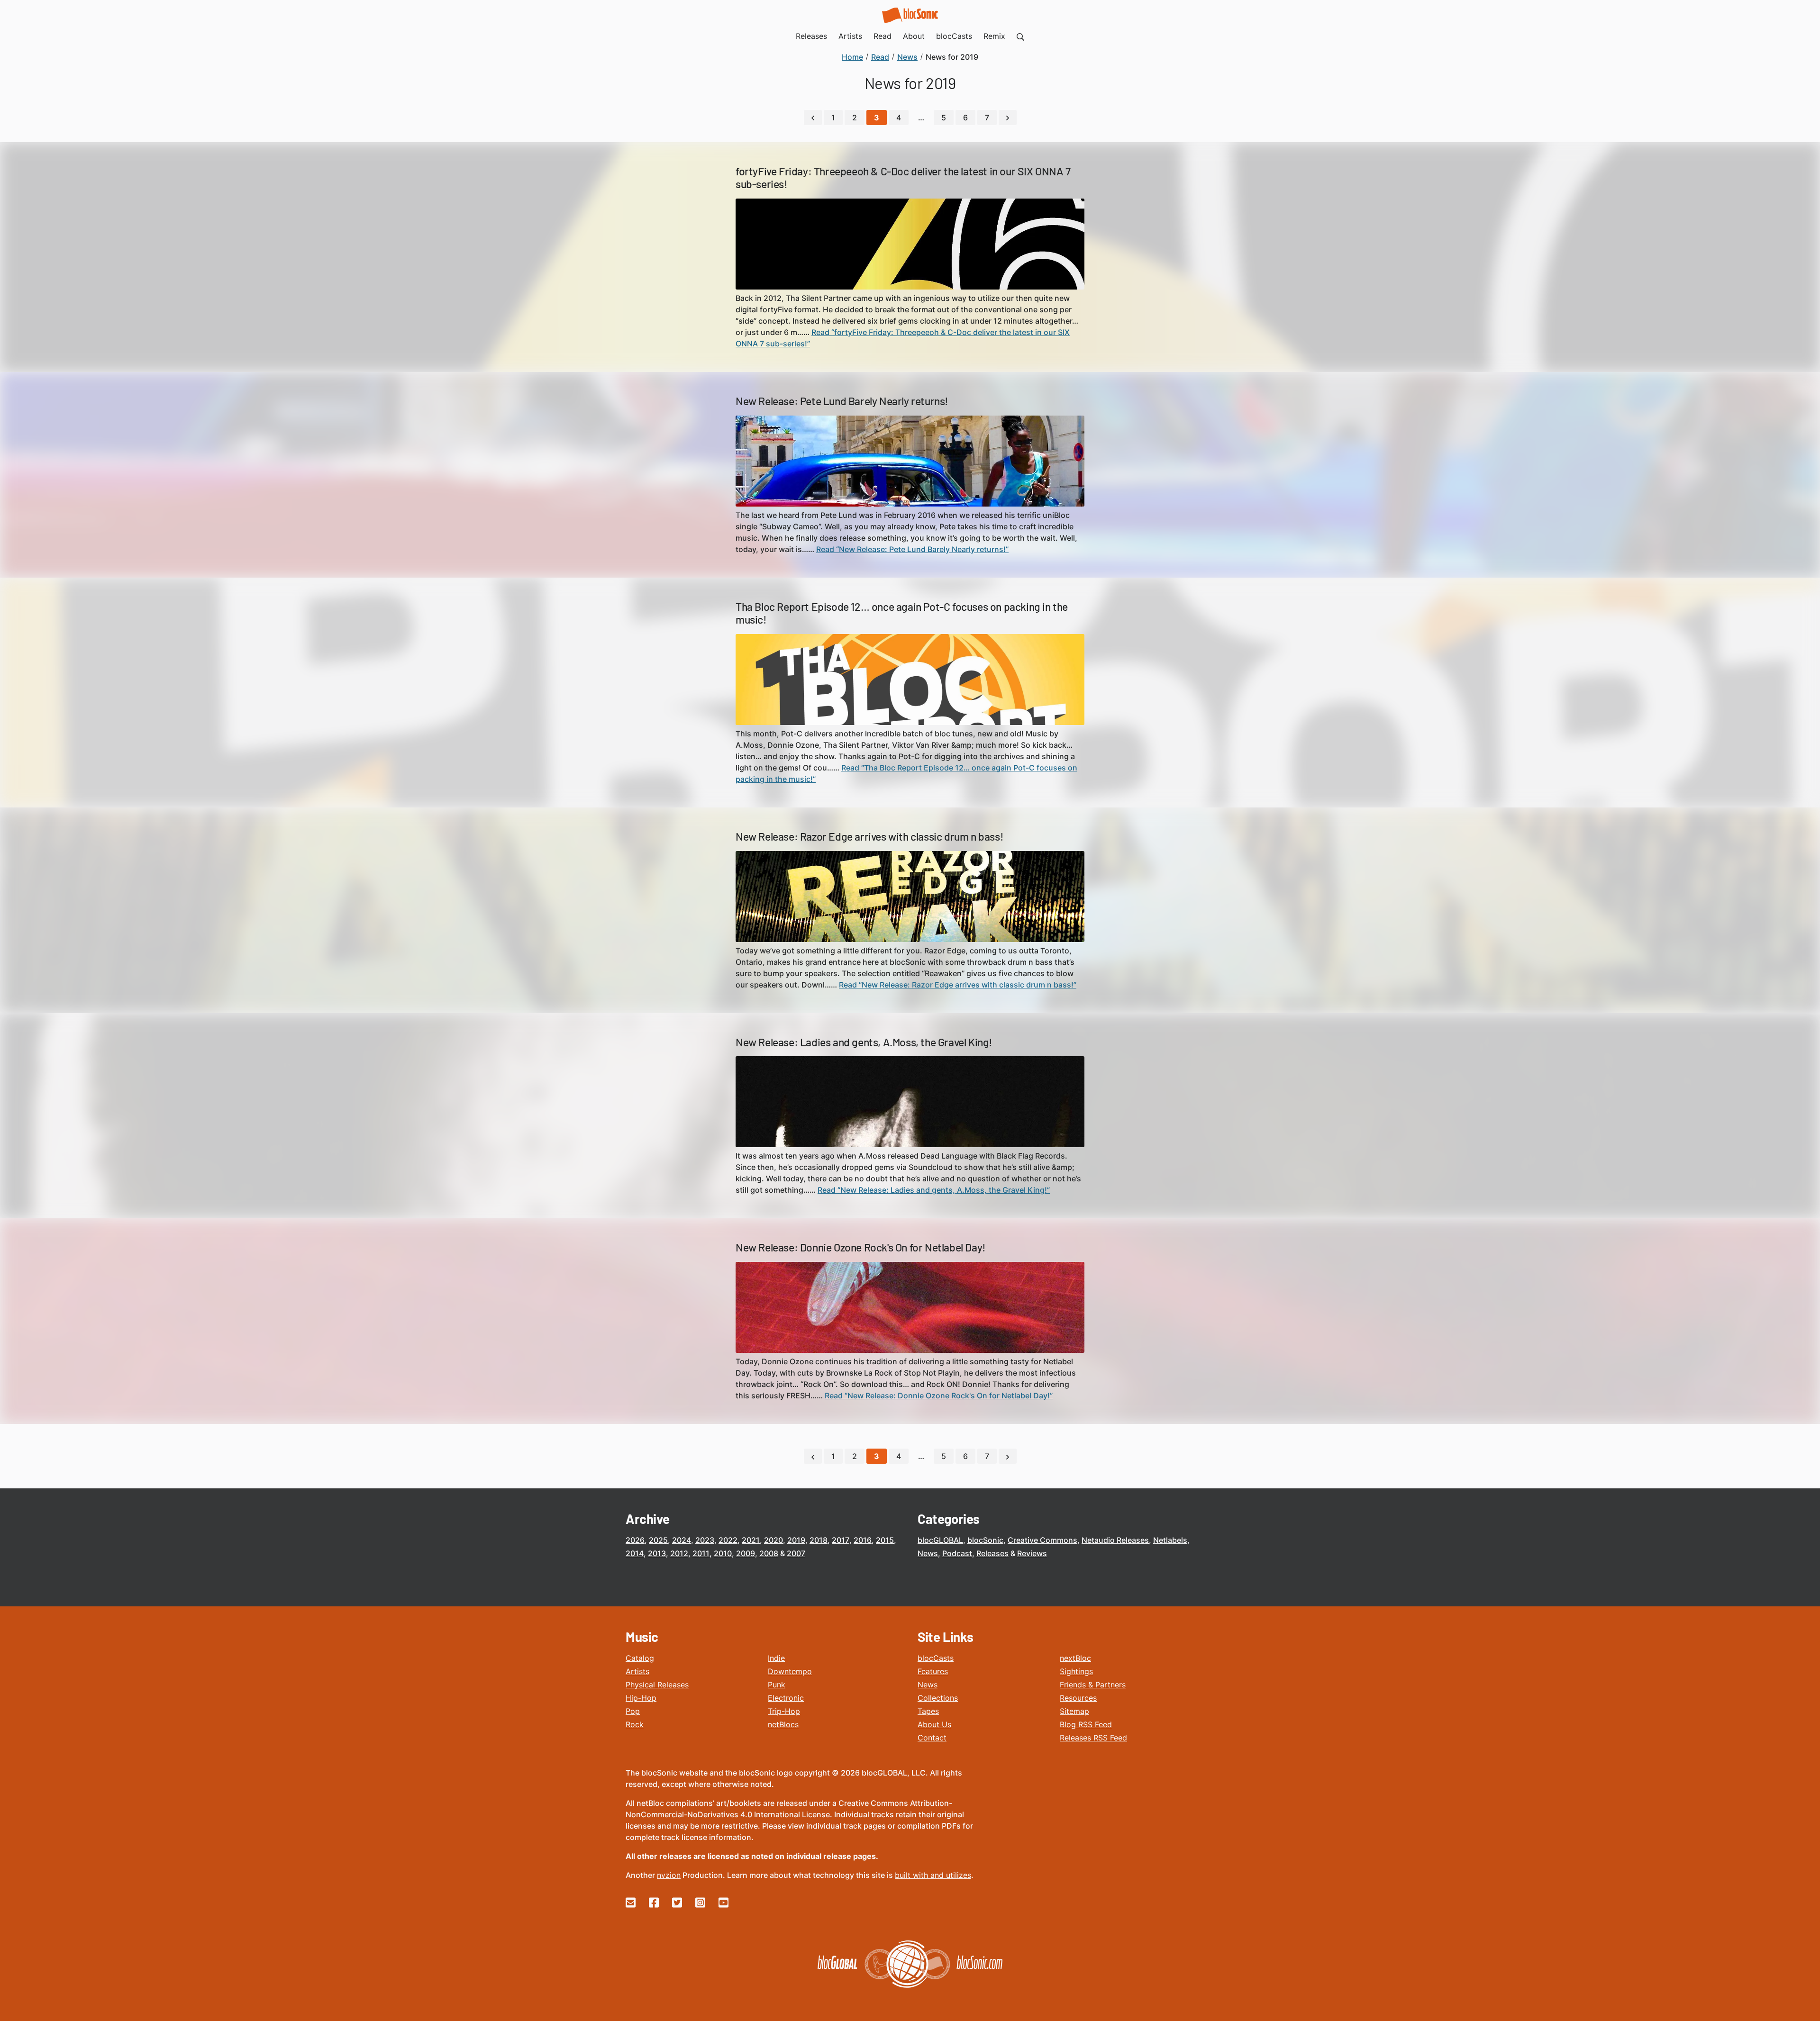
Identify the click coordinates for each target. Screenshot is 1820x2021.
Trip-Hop (784, 1711)
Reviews (1032, 1553)
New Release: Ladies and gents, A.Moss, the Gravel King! (864, 1042)
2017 (841, 1540)
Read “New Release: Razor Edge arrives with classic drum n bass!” (958, 985)
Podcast (957, 1553)
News (928, 1553)
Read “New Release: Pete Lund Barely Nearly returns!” (912, 549)
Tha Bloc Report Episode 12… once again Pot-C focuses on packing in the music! (902, 613)
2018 (819, 1540)
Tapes (928, 1711)
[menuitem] (1020, 36)
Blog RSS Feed (1086, 1724)
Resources (1078, 1698)
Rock (635, 1724)
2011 (701, 1553)
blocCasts (936, 1658)
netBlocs (783, 1724)
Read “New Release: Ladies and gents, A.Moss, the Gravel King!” (934, 1190)
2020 (773, 1540)
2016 (863, 1540)
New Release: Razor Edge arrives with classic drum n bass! (869, 836)
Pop (633, 1711)
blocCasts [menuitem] (954, 36)
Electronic (786, 1698)
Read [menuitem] (883, 36)
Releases (992, 1553)
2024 (682, 1540)
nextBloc (1075, 1658)
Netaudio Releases (1115, 1540)
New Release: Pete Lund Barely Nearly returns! (842, 401)
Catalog (640, 1658)
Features (933, 1671)
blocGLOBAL (940, 1540)
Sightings (1076, 1671)
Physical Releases (657, 1685)
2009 (746, 1553)
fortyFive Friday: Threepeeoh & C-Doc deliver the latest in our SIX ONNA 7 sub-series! (903, 178)
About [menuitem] (914, 36)
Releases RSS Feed (1093, 1738)
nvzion (669, 1875)
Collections (938, 1698)
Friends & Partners (1093, 1685)
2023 (705, 1540)
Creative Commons (1042, 1540)
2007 (796, 1553)
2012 (679, 1553)
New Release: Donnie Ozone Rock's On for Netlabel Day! (861, 1247)
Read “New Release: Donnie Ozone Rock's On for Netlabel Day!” (939, 1396)
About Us (934, 1724)
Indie (776, 1658)
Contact (932, 1738)
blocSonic (985, 1540)
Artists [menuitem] (850, 36)
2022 (728, 1540)
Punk (777, 1685)
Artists (637, 1671)
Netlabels (1170, 1540)
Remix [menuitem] (994, 36)
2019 (796, 1540)
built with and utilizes (933, 1875)
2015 (885, 1540)
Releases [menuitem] (811, 36)
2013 (657, 1553)
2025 (658, 1540)
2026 (635, 1540)
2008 (769, 1553)
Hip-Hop (641, 1698)
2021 (751, 1540)
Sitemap (1074, 1711)
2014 (635, 1553)
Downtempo (790, 1671)
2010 (723, 1553)
